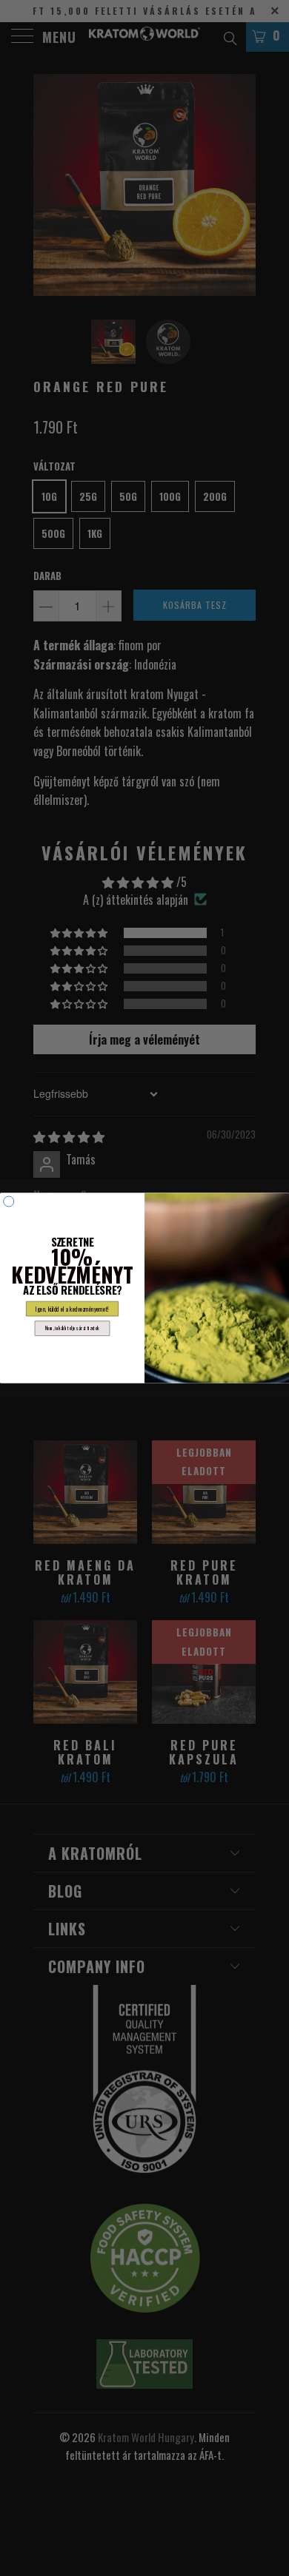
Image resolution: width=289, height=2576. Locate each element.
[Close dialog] (9, 1201)
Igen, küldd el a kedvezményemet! (72, 1309)
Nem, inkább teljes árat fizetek (72, 1328)
